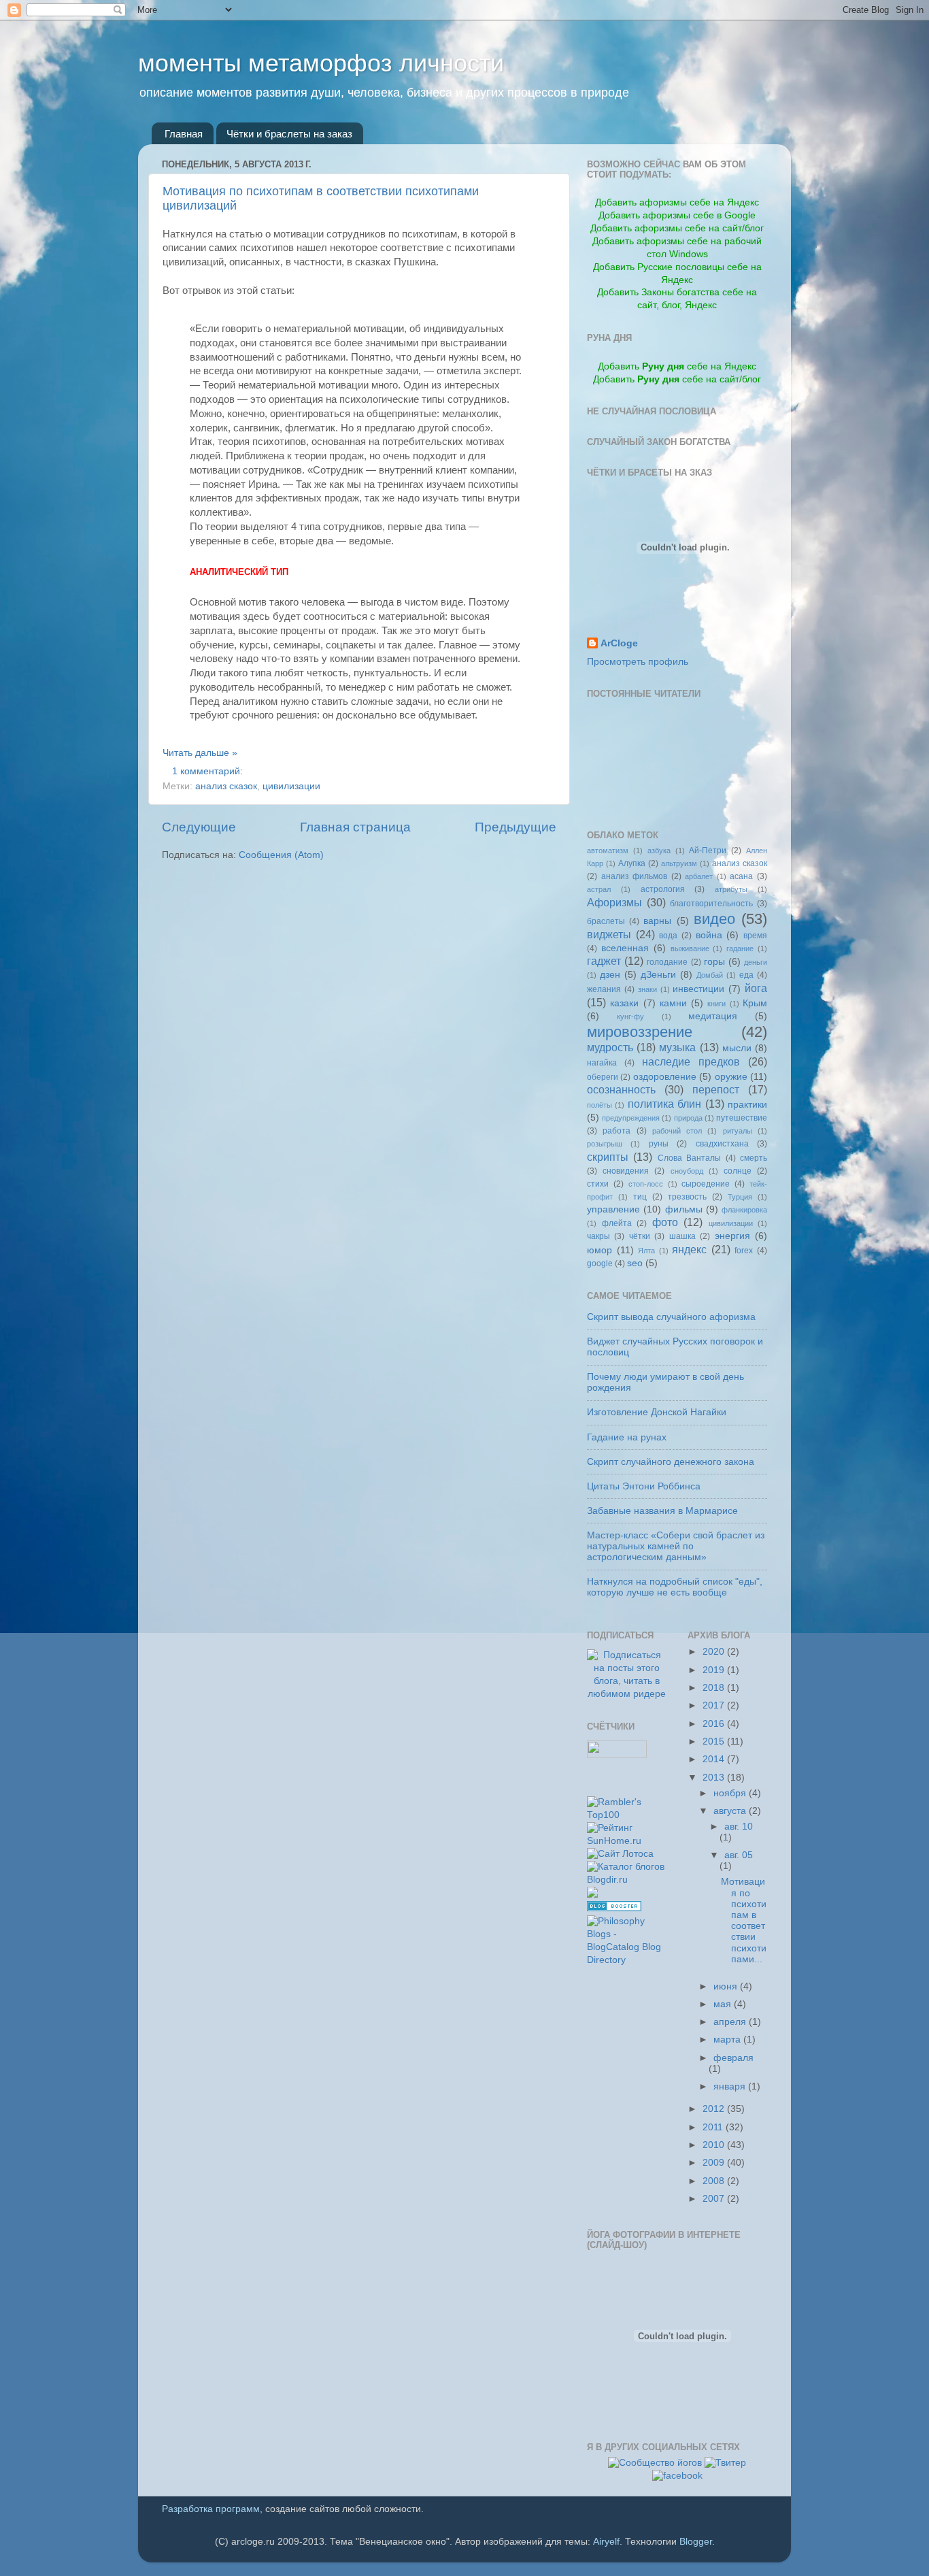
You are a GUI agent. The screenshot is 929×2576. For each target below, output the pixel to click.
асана (741, 876)
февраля (733, 2058)
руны (659, 1144)
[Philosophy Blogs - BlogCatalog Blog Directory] (627, 1960)
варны (657, 921)
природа (688, 1118)
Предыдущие (516, 827)
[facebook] (677, 2476)
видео (714, 919)
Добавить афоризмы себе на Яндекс (677, 202)
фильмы (684, 1209)
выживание (690, 948)
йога (756, 988)
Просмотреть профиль (638, 662)
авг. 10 (739, 1827)
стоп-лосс (646, 1184)
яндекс (689, 1249)
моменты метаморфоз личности (321, 63)
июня (727, 1986)
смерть (754, 1158)
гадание (740, 948)
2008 (715, 2181)
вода (668, 936)
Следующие (199, 827)
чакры (598, 1236)
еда (746, 975)
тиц (640, 1197)
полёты (599, 1105)
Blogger (696, 2542)
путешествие (742, 1118)
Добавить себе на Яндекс (677, 366)
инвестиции (698, 989)
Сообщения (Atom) (281, 855)
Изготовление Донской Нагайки (657, 1412)
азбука (659, 851)
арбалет (699, 876)
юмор (599, 1250)
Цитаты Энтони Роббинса (644, 1486)
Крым (755, 1003)
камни (673, 1003)
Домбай (710, 975)
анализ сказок (226, 786)
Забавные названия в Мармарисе (662, 1511)
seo (635, 1263)
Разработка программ (211, 2509)
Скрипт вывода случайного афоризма (671, 1317)
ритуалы (738, 1131)
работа (616, 1131)
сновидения (626, 1171)
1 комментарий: (209, 771)
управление (613, 1209)
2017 (715, 1705)
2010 (715, 2145)
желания (604, 989)
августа (731, 1811)
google (600, 1264)
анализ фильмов (635, 876)
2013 (715, 1778)
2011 (714, 2127)
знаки (647, 989)
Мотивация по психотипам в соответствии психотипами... (744, 1920)
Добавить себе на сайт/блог (677, 379)
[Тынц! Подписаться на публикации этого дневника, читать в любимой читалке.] (627, 1694)
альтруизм (679, 863)
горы (714, 962)
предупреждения (631, 1118)
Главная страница (355, 827)
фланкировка (744, 1210)
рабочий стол (677, 1131)
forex (744, 1251)
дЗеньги (658, 975)
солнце (738, 1171)
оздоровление (665, 1077)
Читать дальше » (200, 753)
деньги (756, 962)
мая (724, 2004)
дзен (610, 975)
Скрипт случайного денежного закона (671, 1462)
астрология (663, 889)
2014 (715, 1759)
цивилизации (291, 786)
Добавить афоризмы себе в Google (677, 215)
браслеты (606, 921)
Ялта (646, 1251)
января (731, 2086)
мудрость (610, 1047)
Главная (184, 134)
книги (716, 1004)
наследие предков (691, 1061)
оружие (731, 1077)
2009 (715, 2163)
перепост (716, 1089)
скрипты (608, 1157)
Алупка (632, 863)
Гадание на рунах (627, 1437)
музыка (677, 1047)
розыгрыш (605, 1144)
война (709, 935)
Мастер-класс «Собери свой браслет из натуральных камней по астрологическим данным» (676, 1546)
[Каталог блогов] (592, 1895)
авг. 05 (739, 1855)
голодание (667, 962)
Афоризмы (614, 902)
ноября (731, 1793)
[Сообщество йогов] (655, 2463)
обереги (603, 1077)
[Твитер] (725, 2463)
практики (747, 1105)
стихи (598, 1184)
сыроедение (706, 1184)
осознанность (621, 1089)
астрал (599, 889)
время (755, 936)
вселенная (625, 948)
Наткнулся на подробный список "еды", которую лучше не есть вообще (675, 1587)
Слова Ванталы (689, 1158)
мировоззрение (640, 1032)
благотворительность (711, 904)
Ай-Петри (708, 851)
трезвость (687, 1197)
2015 (715, 1741)
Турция (740, 1197)
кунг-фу (630, 1017)
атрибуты (731, 889)
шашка (682, 1236)
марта (728, 2040)
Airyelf (606, 2542)
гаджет (604, 961)
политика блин (664, 1104)
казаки (624, 1003)
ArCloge (619, 643)
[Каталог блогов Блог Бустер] (614, 1908)
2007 (715, 2199)
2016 (715, 1724)
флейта (617, 1223)
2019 (715, 1670)
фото (665, 1222)
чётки (640, 1236)
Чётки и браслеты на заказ (289, 134)
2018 (715, 1688)
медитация (713, 1016)
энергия (732, 1236)
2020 (715, 1652)
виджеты (609, 934)
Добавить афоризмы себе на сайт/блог (677, 228)
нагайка (602, 1063)
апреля (731, 2022)
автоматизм (608, 851)
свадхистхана (722, 1144)
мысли (737, 1048)
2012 (715, 2109)
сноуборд (687, 1171)
